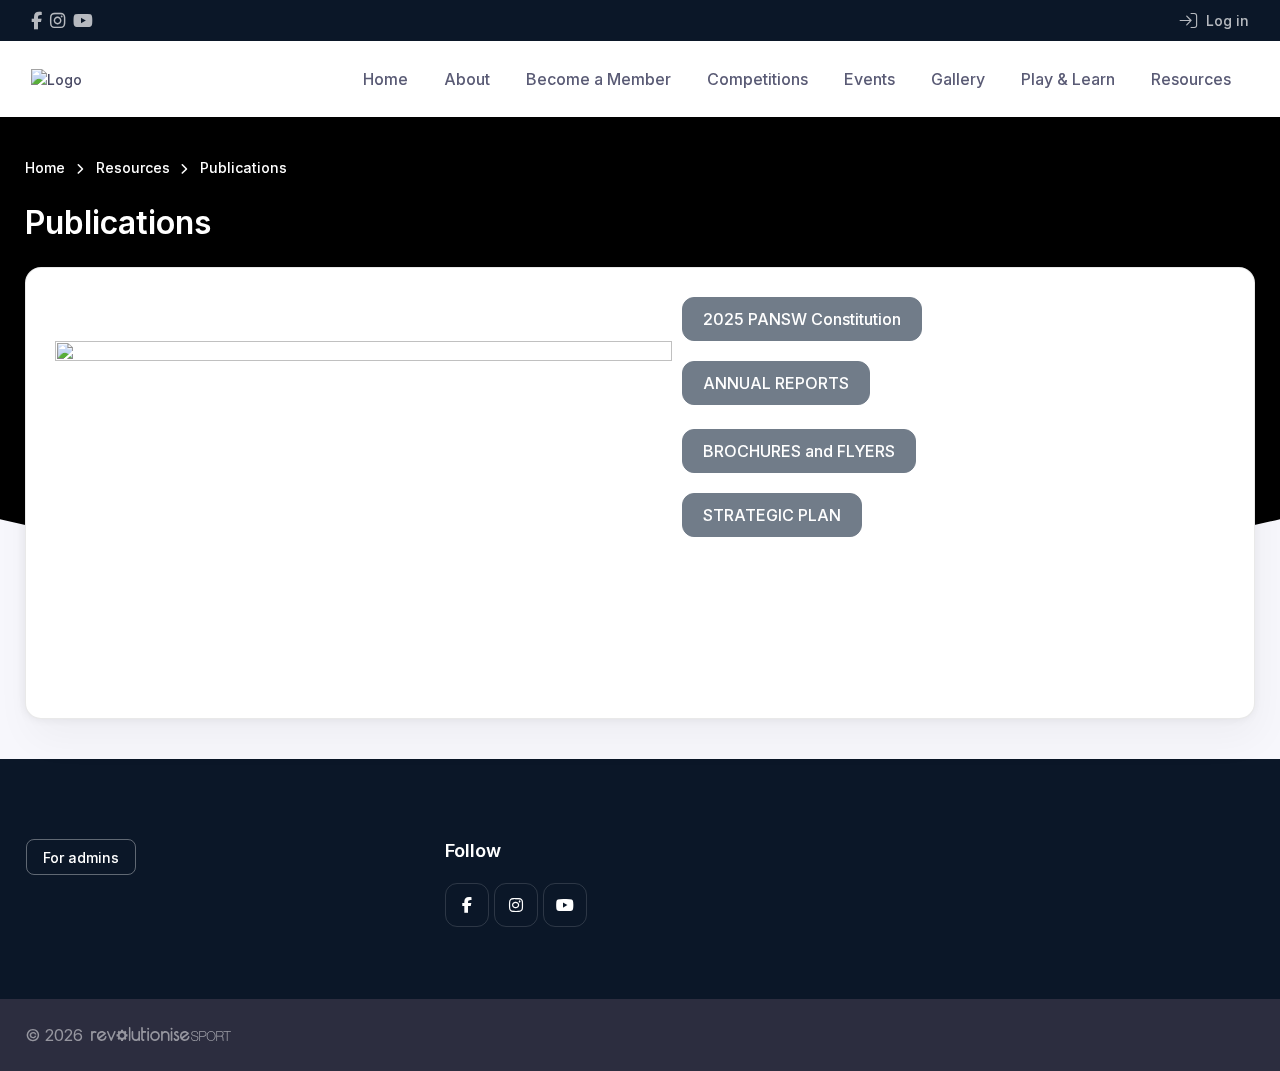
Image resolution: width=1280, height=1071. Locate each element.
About (467, 79)
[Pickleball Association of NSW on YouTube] (83, 20)
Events (869, 79)
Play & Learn (1068, 79)
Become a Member (598, 79)
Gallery (958, 79)
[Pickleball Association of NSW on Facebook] (36, 20)
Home (385, 79)
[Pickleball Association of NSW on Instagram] (57, 20)
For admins (81, 857)
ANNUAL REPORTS (776, 383)
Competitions (757, 79)
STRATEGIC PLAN (772, 515)
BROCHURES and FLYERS (799, 451)
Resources (1191, 79)
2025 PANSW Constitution (802, 319)
